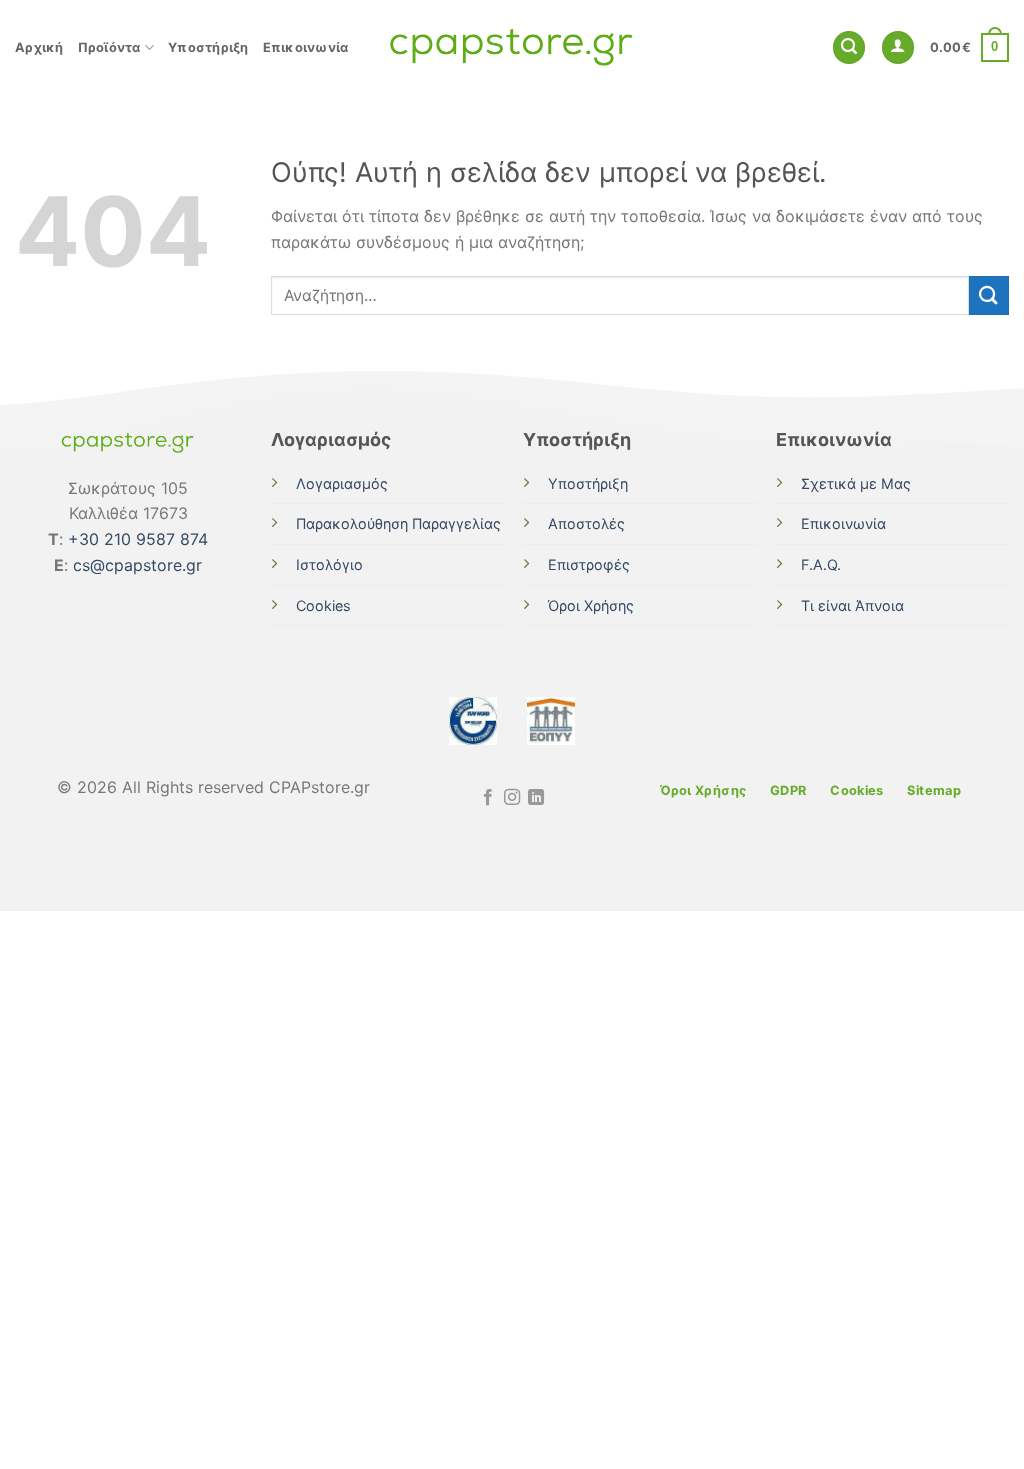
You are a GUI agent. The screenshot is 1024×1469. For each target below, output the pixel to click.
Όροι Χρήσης (591, 605)
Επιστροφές (589, 564)
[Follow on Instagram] (512, 798)
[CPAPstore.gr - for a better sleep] (512, 47)
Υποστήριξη (208, 47)
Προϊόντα (109, 47)
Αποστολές (586, 523)
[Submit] (989, 295)
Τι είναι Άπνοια (852, 605)
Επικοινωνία (306, 47)
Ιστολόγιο (329, 564)
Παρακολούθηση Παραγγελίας (398, 523)
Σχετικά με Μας (856, 483)
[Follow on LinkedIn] (536, 798)
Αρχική (39, 47)
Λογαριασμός (342, 483)
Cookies (323, 605)
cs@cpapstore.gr (137, 565)
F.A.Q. (821, 564)
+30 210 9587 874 (138, 539)
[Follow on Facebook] (487, 798)
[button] (849, 47)
